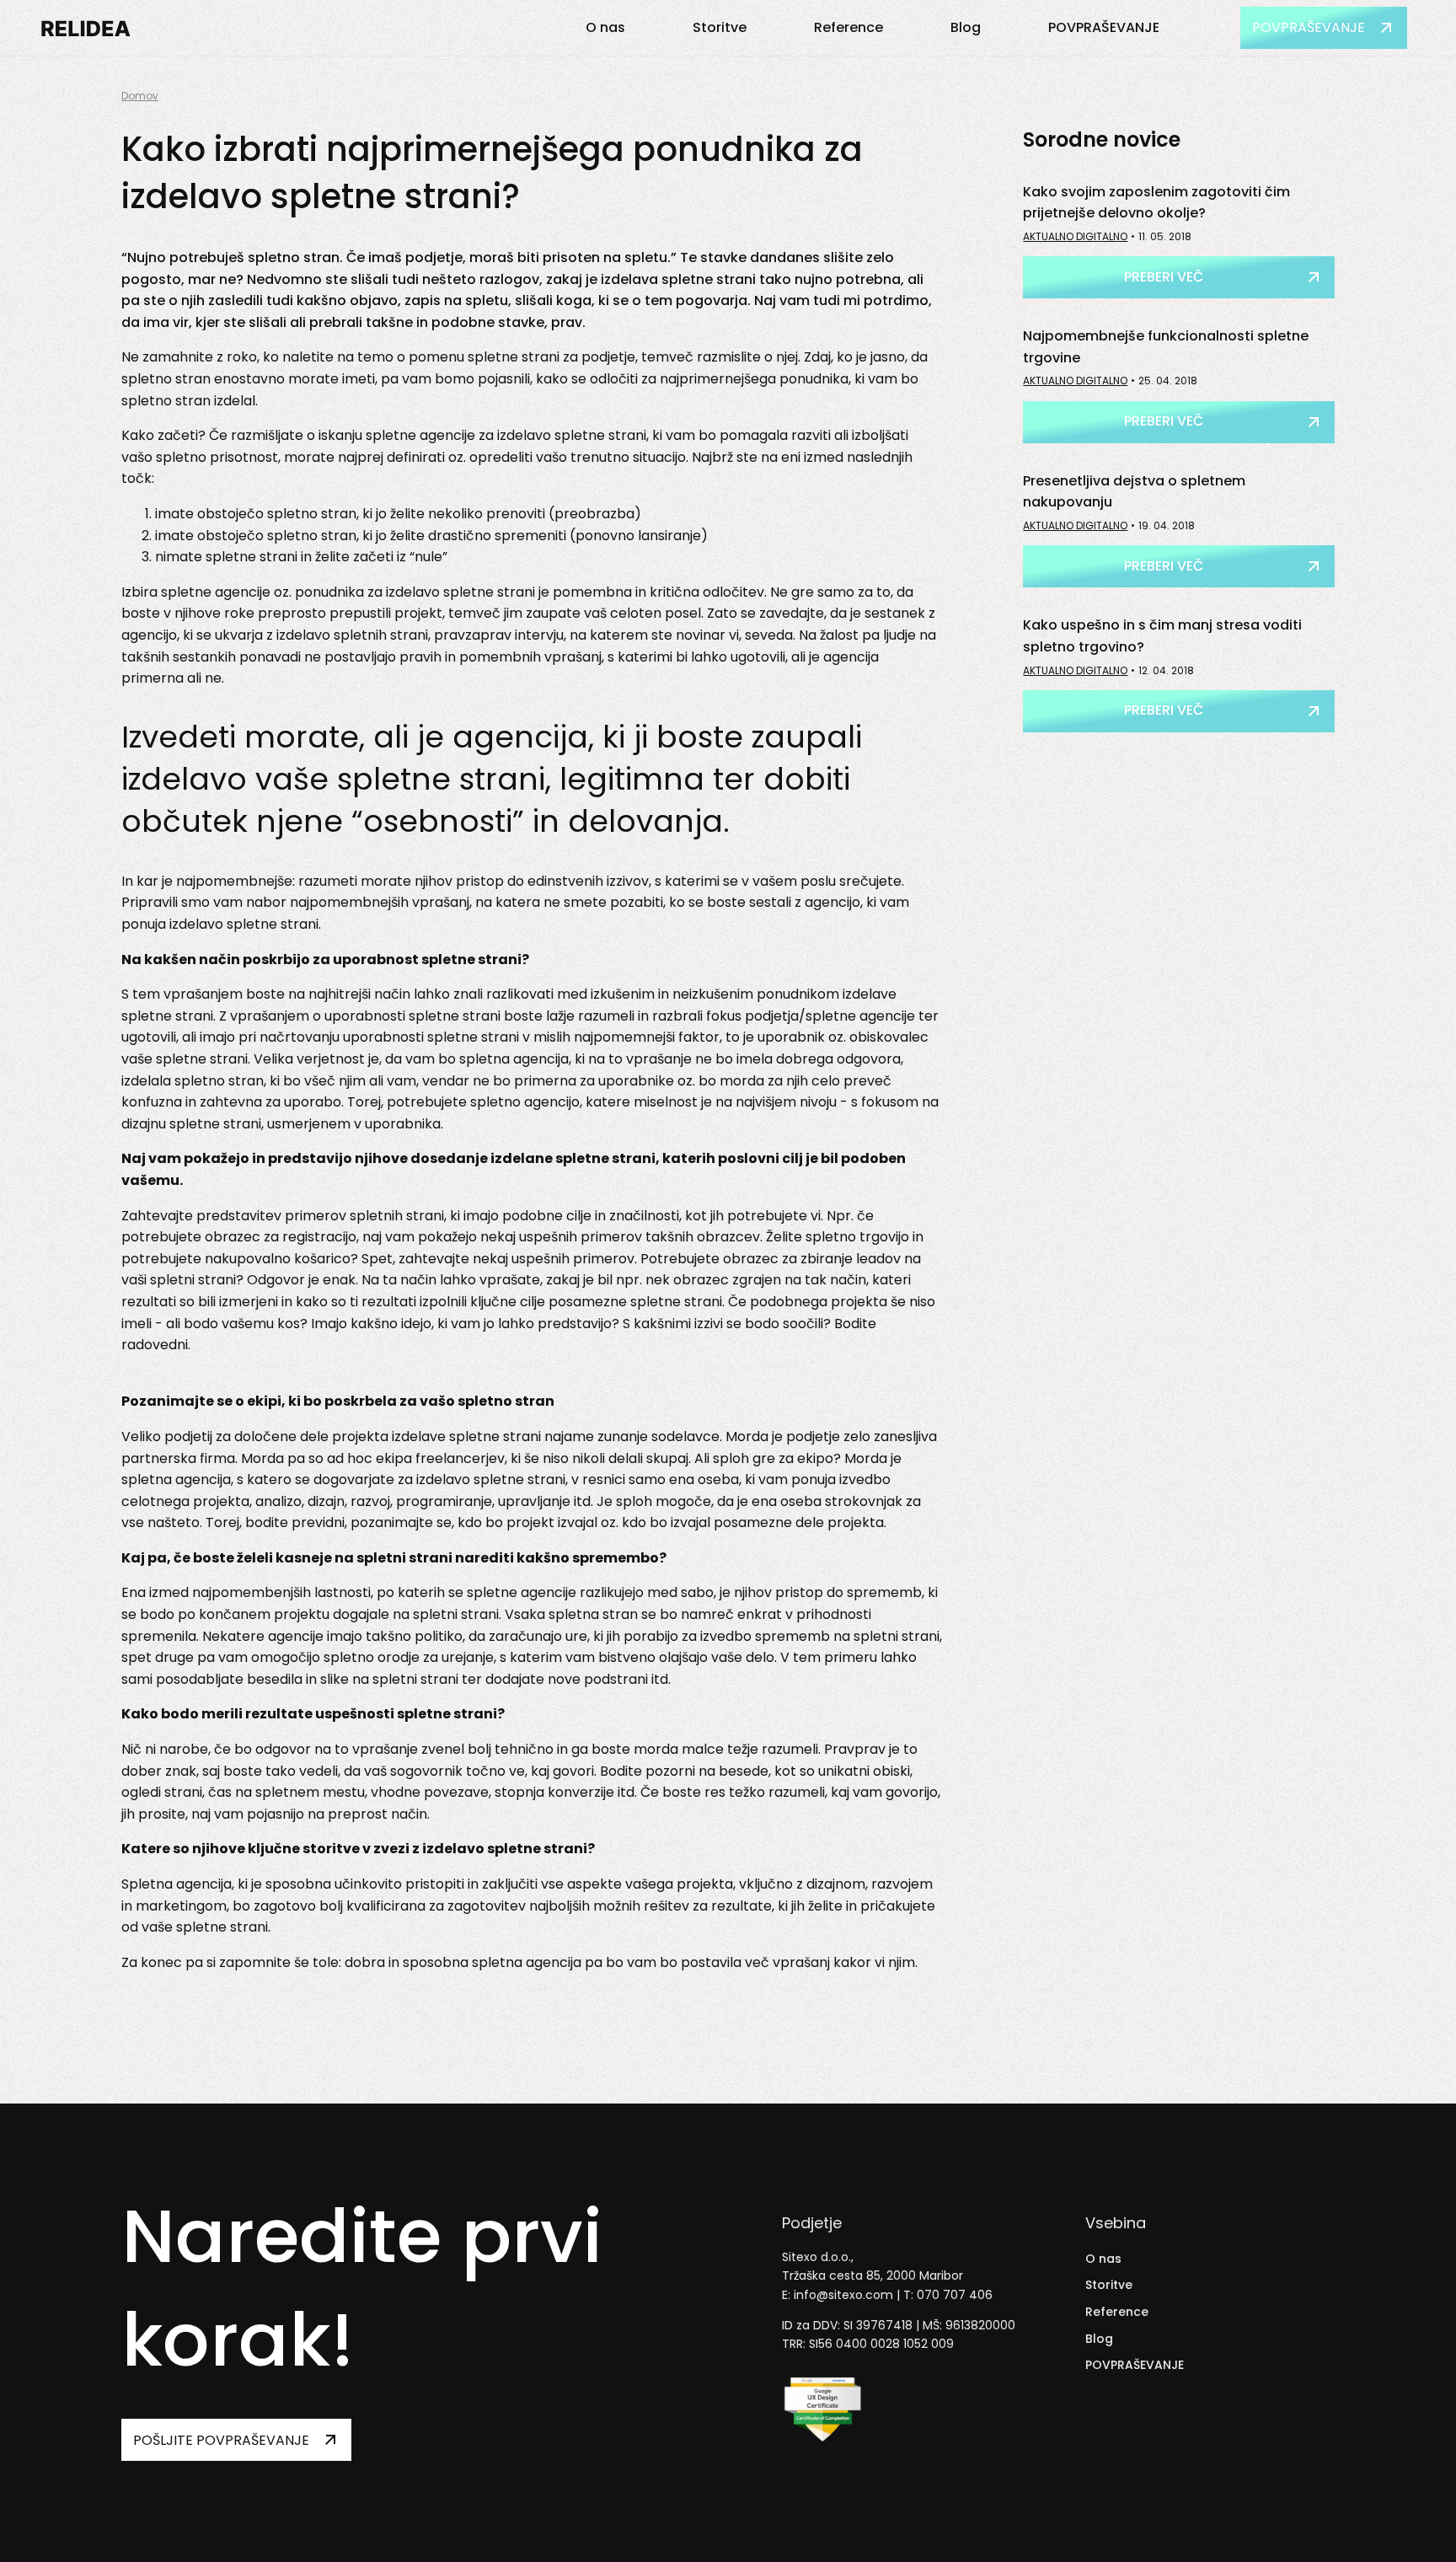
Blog (966, 27)
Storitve (720, 27)
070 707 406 (955, 2295)
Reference (848, 27)
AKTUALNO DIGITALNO (1075, 236)
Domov (140, 96)
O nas (605, 27)
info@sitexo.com (843, 2295)
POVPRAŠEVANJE (1104, 27)
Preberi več (1164, 277)
